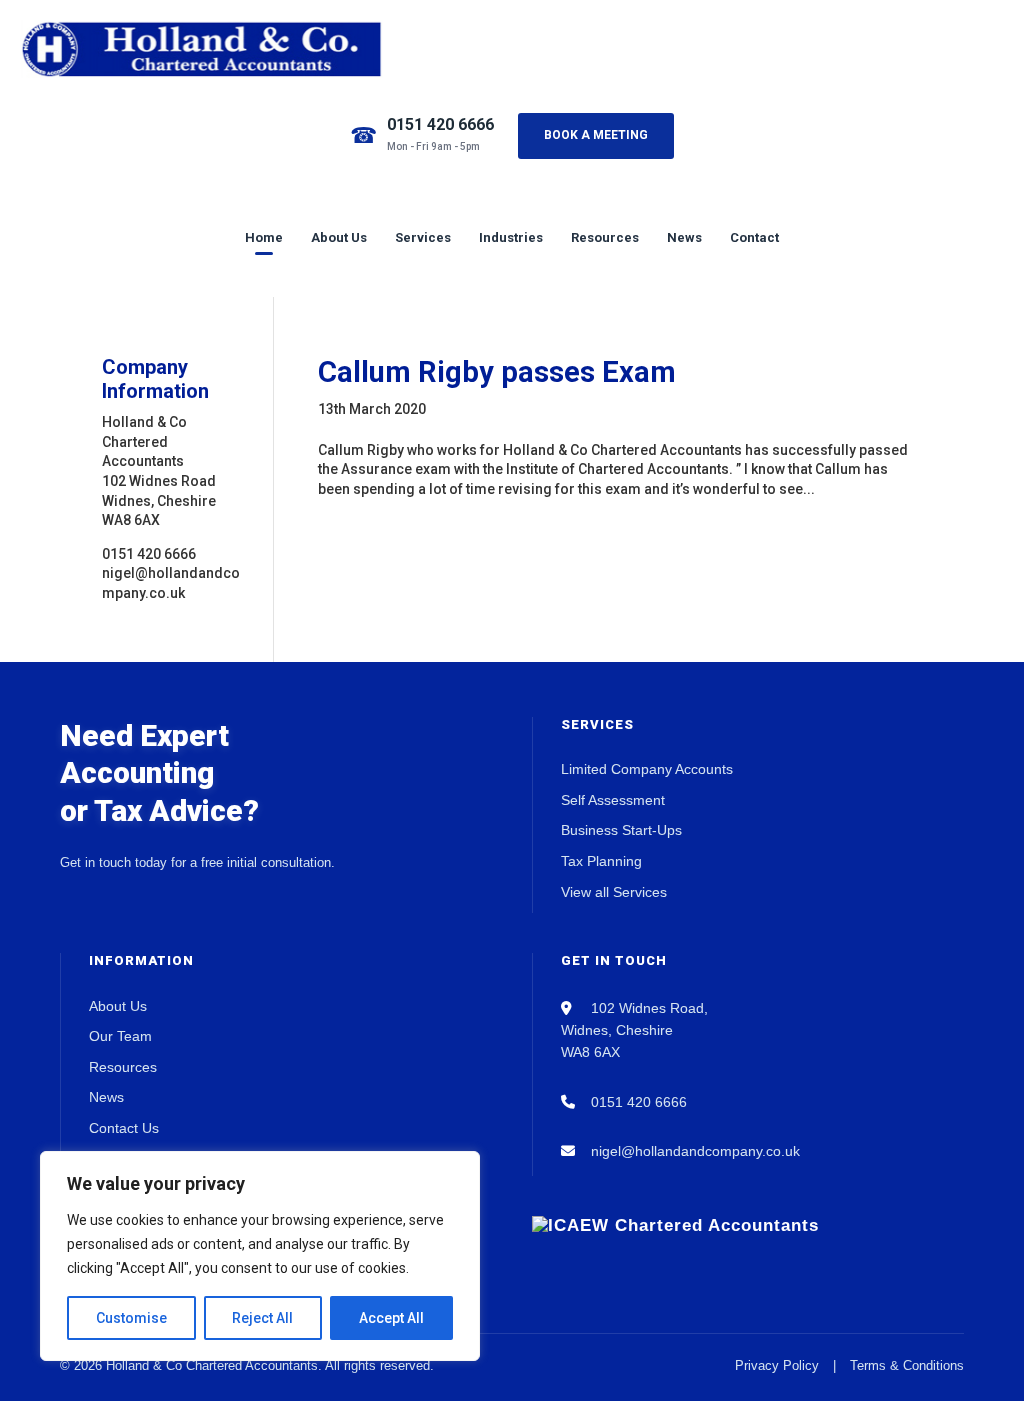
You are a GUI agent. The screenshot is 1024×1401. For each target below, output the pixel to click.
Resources (605, 237)
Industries (511, 237)
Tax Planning (601, 861)
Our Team (120, 1036)
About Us (339, 237)
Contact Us (124, 1128)
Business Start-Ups (621, 830)
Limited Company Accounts (647, 769)
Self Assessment (613, 800)
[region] (260, 1256)
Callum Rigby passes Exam (497, 372)
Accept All (391, 1318)
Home (264, 237)
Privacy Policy (777, 1365)
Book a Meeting (596, 135)
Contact (754, 237)
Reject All (262, 1318)
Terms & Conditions (907, 1365)
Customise (131, 1318)
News (684, 237)
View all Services (614, 892)
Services (423, 237)
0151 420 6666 (440, 124)
